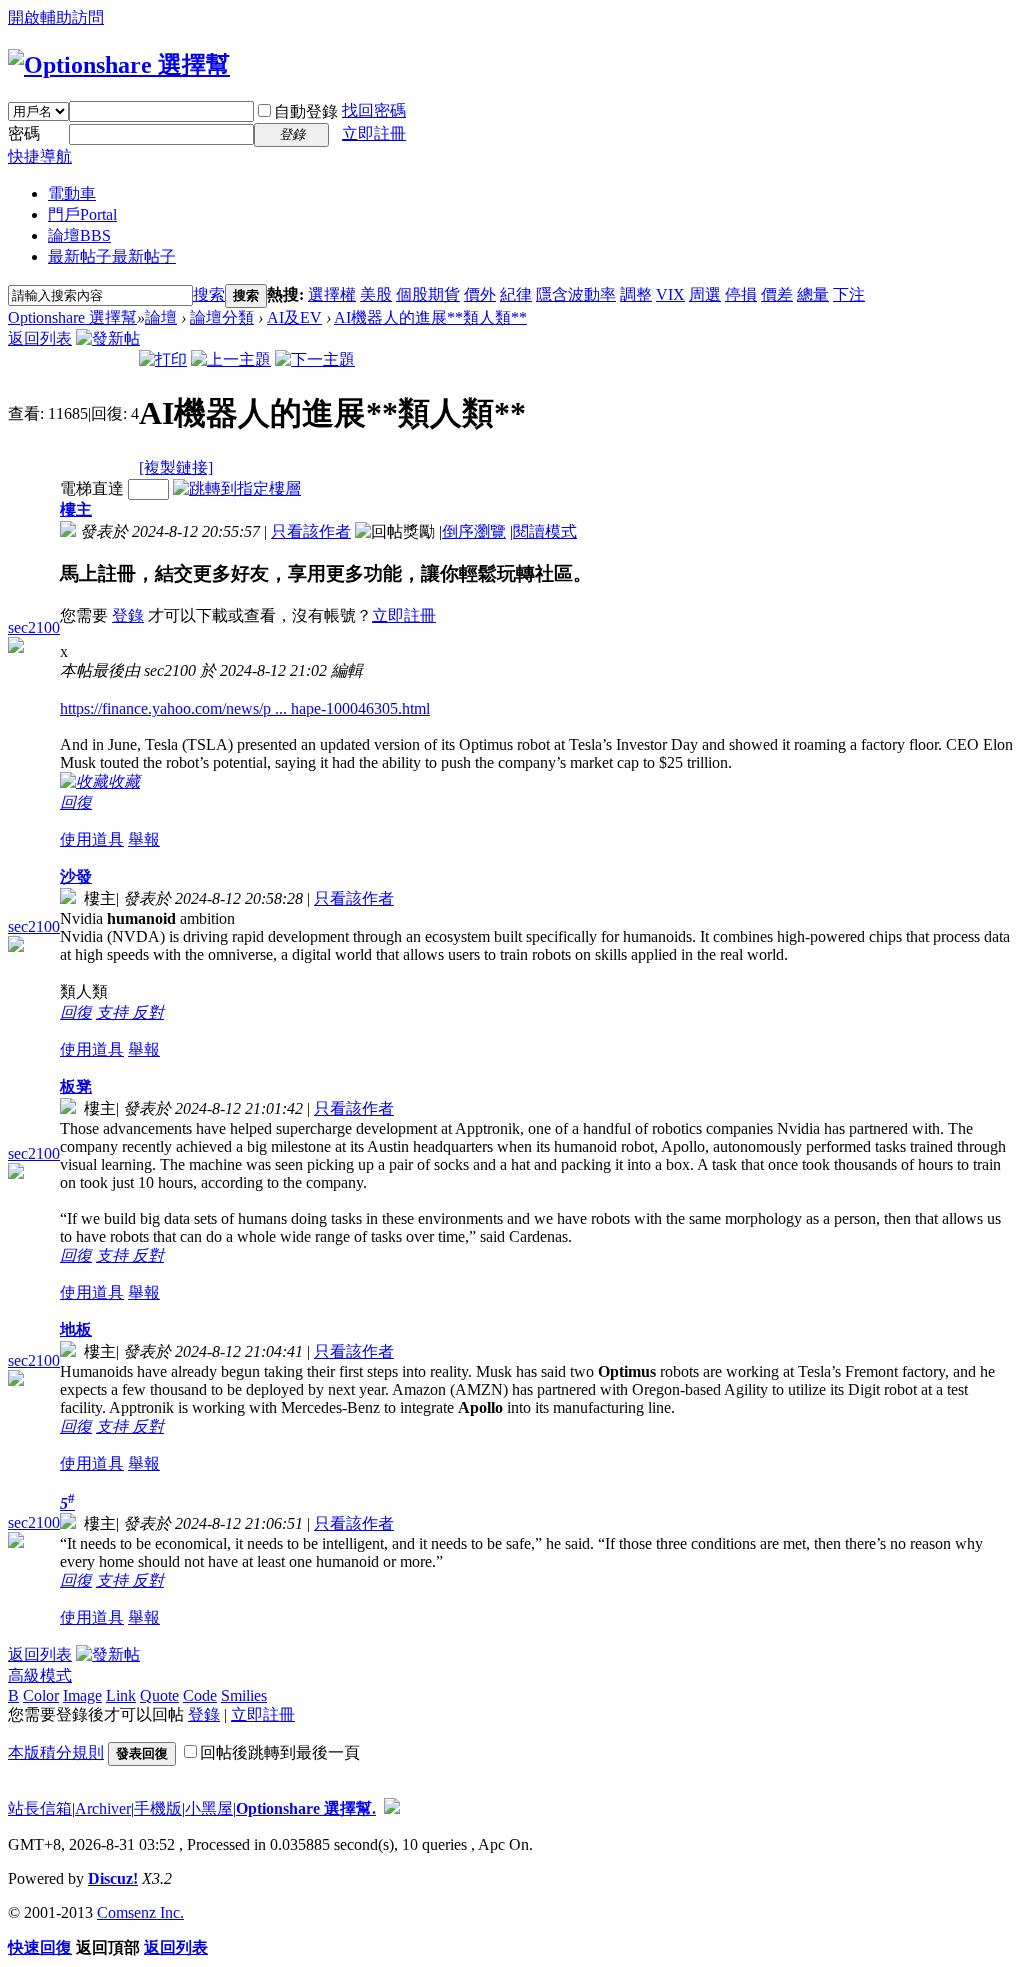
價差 (777, 294)
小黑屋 (209, 1808)
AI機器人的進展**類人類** (430, 317)
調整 (636, 294)
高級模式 (40, 1675)
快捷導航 (40, 156)
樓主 (76, 509)
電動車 (72, 193)
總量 (813, 294)
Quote (159, 1695)
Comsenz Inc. (140, 1912)
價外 (480, 294)
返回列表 (40, 338)
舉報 (144, 839)
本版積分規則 (56, 1752)
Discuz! (113, 1878)
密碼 (24, 133)
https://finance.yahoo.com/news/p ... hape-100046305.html (245, 708)
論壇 (79, 235)
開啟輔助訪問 (56, 17)
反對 (148, 1012)
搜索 (209, 294)
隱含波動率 (576, 294)
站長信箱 (40, 1808)
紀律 (516, 294)
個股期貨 (428, 294)
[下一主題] (315, 359)
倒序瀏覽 (474, 531)
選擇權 (332, 294)
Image (82, 1695)
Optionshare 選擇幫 (72, 317)
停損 (741, 294)
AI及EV (294, 317)
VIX (670, 294)
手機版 (158, 1808)
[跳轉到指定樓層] (237, 488)
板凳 (76, 1086)
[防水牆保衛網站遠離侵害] (392, 1808)
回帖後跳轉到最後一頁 (280, 1752)
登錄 (128, 615)
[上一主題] (231, 359)
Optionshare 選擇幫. (306, 1808)
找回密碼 (374, 110)
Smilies (244, 1695)
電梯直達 (92, 488)
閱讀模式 (545, 531)
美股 (376, 294)
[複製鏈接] (176, 467)
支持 (114, 1012)
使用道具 (92, 839)
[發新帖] (108, 338)
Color (41, 1695)
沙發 (76, 876)
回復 (76, 802)
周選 (705, 294)
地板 (76, 1329)
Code (200, 1695)
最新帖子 (112, 256)
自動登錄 (306, 111)
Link (121, 1695)
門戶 (82, 214)
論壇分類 (222, 317)
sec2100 (34, 627)
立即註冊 (374, 133)
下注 (849, 294)
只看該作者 (311, 531)
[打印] (163, 359)
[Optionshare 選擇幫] (119, 65)
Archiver (103, 1808)
